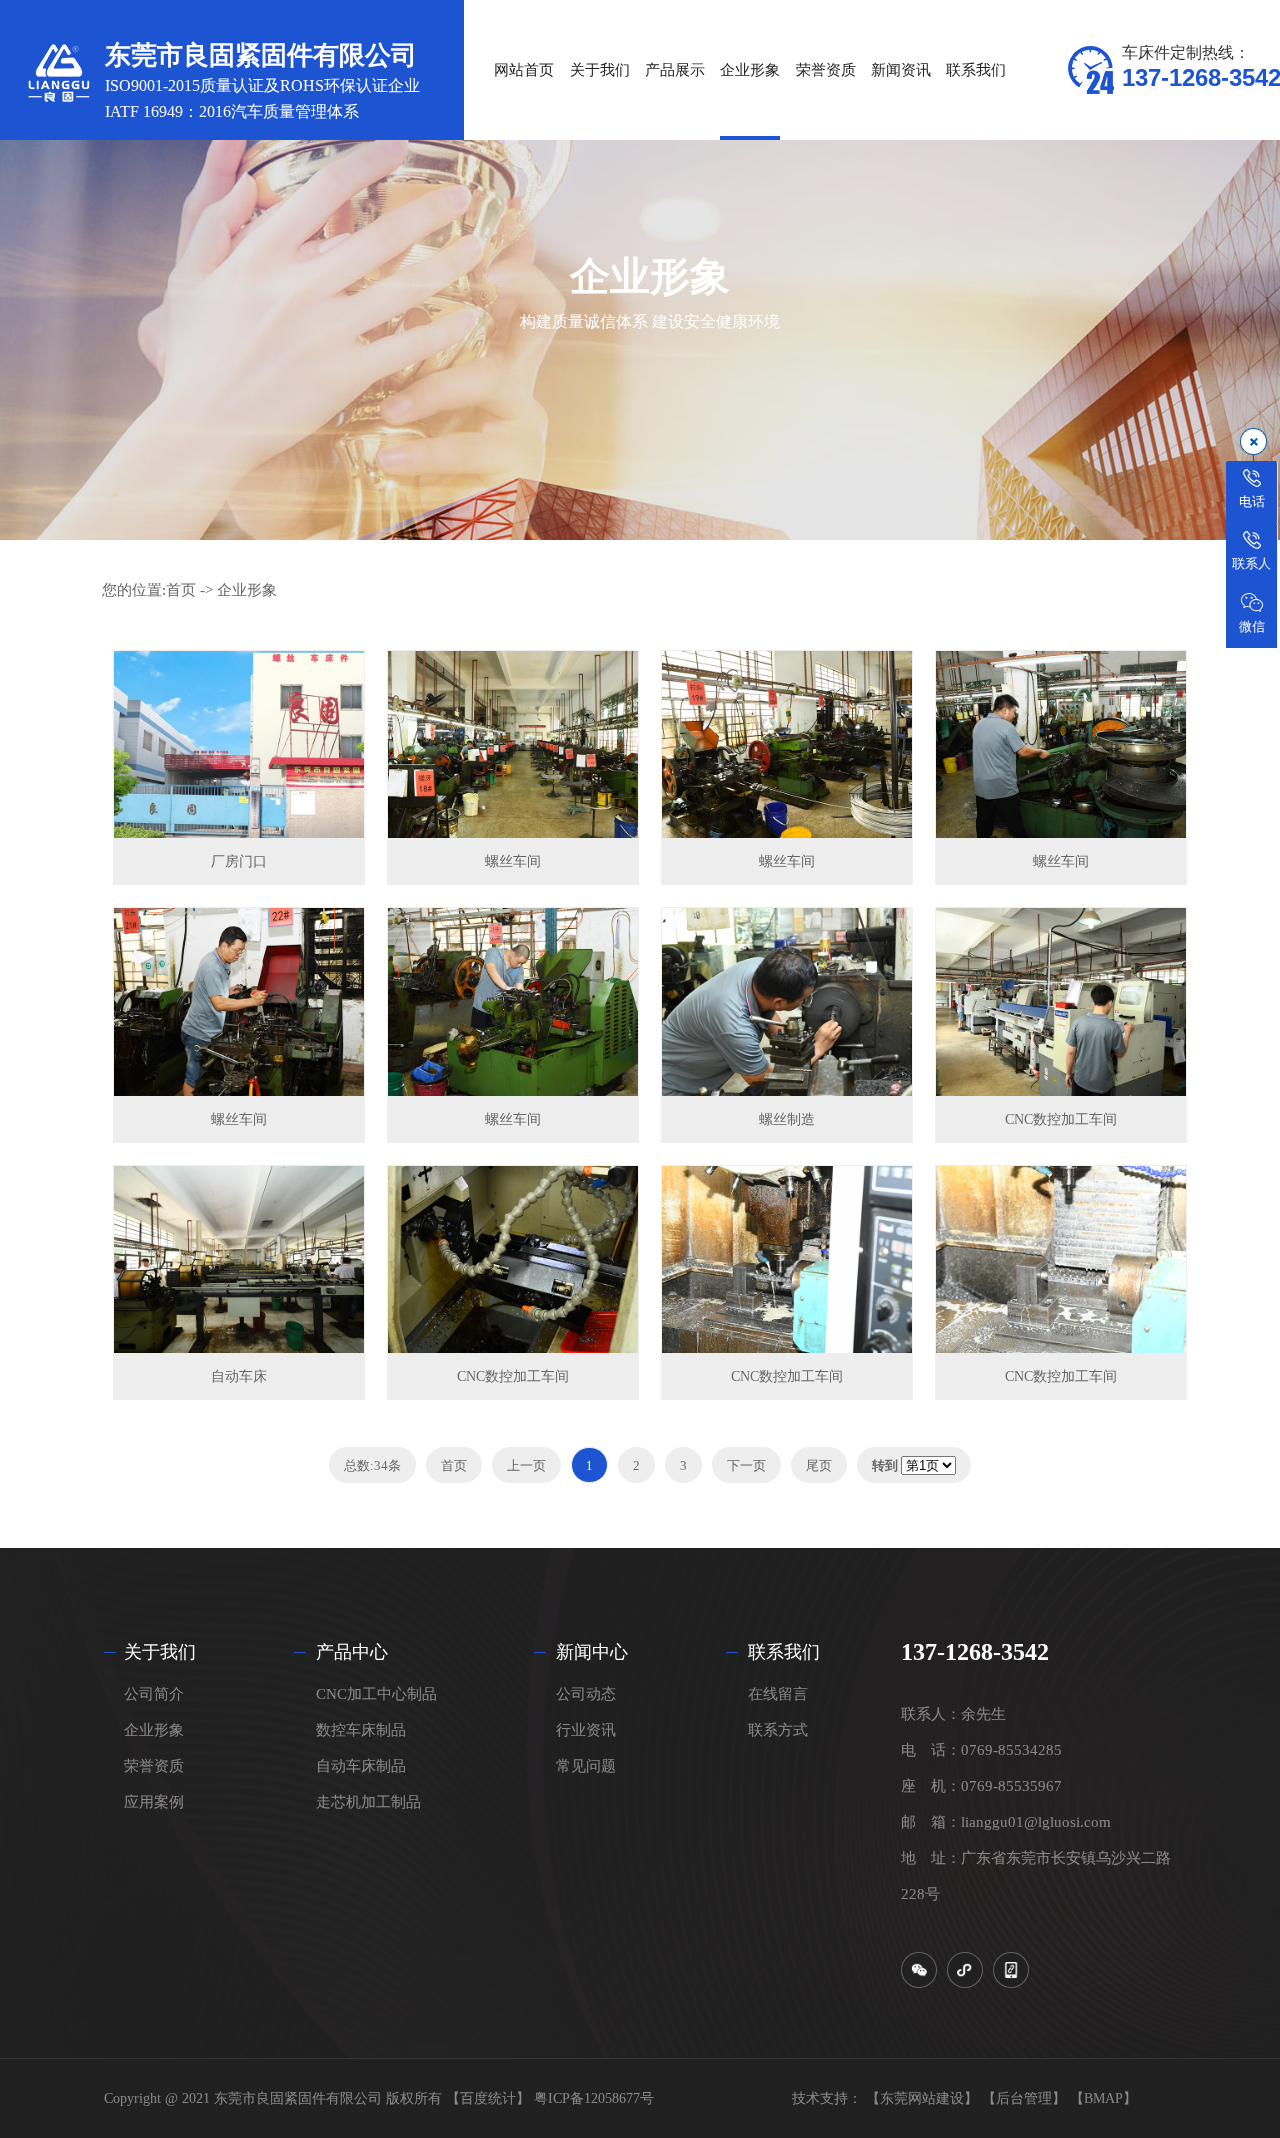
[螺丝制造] (787, 1001)
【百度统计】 (488, 2098)
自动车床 (239, 1376)
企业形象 (247, 590)
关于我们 (160, 1652)
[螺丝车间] (513, 744)
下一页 (746, 1465)
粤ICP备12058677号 (594, 2098)
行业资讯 (586, 1730)
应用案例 (154, 1802)
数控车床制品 (361, 1730)
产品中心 (352, 1652)
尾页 (819, 1465)
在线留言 (778, 1694)
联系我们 (784, 1652)
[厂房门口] (239, 744)
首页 (181, 590)
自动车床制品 (361, 1766)
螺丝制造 (787, 1119)
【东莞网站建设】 (922, 2098)
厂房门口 (239, 861)
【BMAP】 (1103, 2098)
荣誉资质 (154, 1766)
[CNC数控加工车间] (1061, 1001)
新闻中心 (592, 1652)
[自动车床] (239, 1259)
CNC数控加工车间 (1061, 1119)
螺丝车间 (513, 861)
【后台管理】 (1024, 2098)
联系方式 (778, 1730)
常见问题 (586, 1766)
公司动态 (586, 1694)
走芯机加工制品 (368, 1802)
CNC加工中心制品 (376, 1694)
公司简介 (154, 1694)
